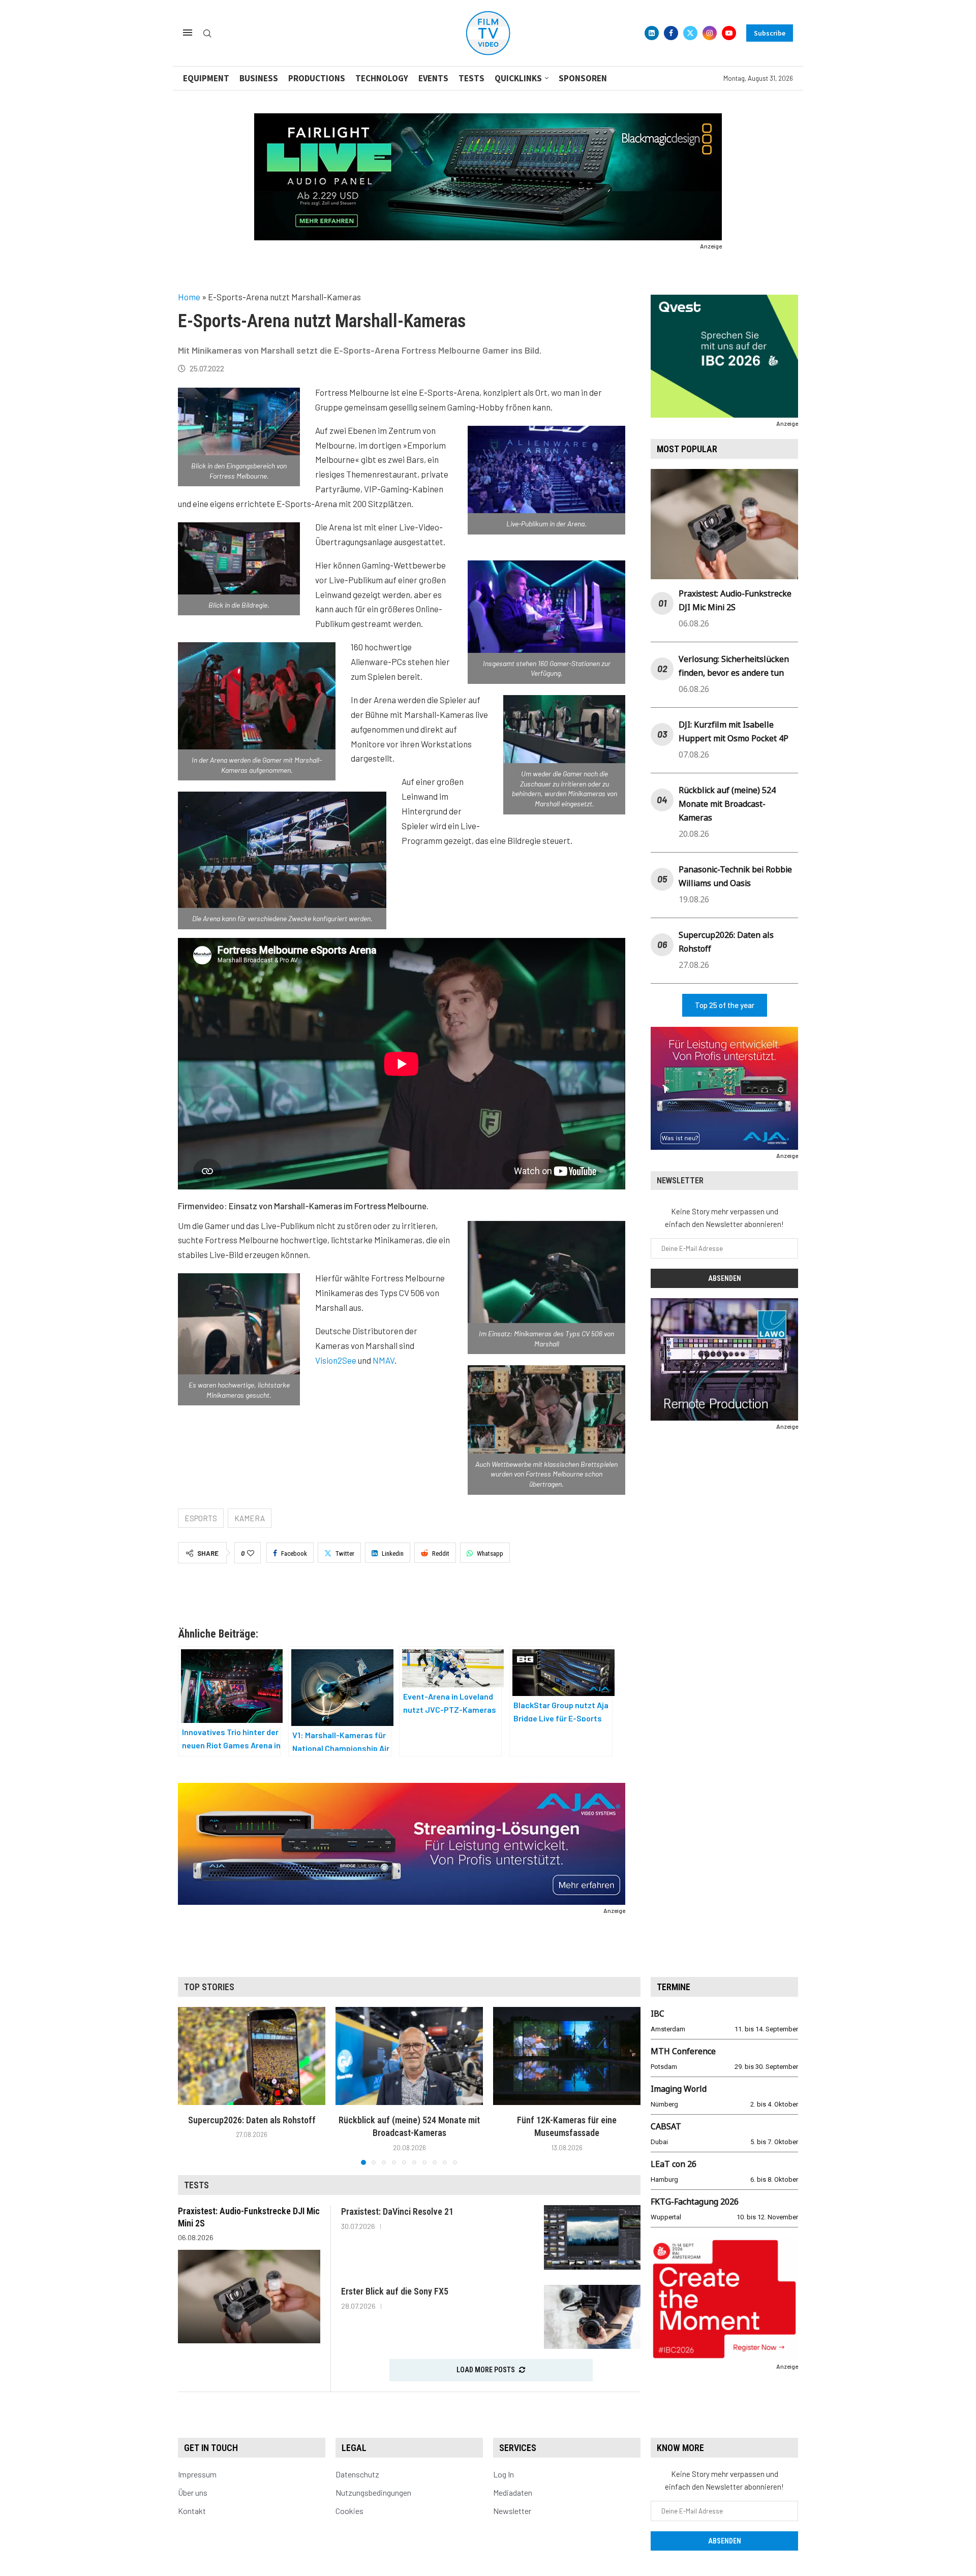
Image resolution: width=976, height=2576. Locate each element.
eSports (201, 1518)
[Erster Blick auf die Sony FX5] (592, 2317)
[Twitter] (690, 33)
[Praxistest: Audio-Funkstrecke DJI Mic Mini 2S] (249, 2297)
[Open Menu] (188, 33)
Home (189, 297)
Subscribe (770, 33)
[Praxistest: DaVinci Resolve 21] (592, 2237)
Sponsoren (583, 78)
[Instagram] (710, 33)
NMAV (384, 1360)
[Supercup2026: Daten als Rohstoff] (252, 2056)
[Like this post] (251, 1553)
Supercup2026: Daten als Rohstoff (252, 2120)
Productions (317, 78)
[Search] (207, 34)
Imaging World (679, 2089)
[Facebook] (671, 33)
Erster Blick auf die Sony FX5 (395, 2291)
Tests (471, 78)
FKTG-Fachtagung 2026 (695, 2202)
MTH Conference (683, 2051)
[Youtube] (729, 33)
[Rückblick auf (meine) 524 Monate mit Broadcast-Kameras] (409, 2056)
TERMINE (674, 1987)
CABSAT (666, 2126)
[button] (192, 2085)
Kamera (250, 1518)
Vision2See (336, 1360)
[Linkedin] (652, 33)
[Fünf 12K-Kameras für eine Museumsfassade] (567, 2056)
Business (259, 78)
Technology (382, 78)
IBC (658, 2014)
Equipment (206, 78)
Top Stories (209, 1987)
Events (433, 78)
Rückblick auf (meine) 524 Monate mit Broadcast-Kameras (727, 804)
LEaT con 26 (674, 2164)
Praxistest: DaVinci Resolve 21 (397, 2211)
